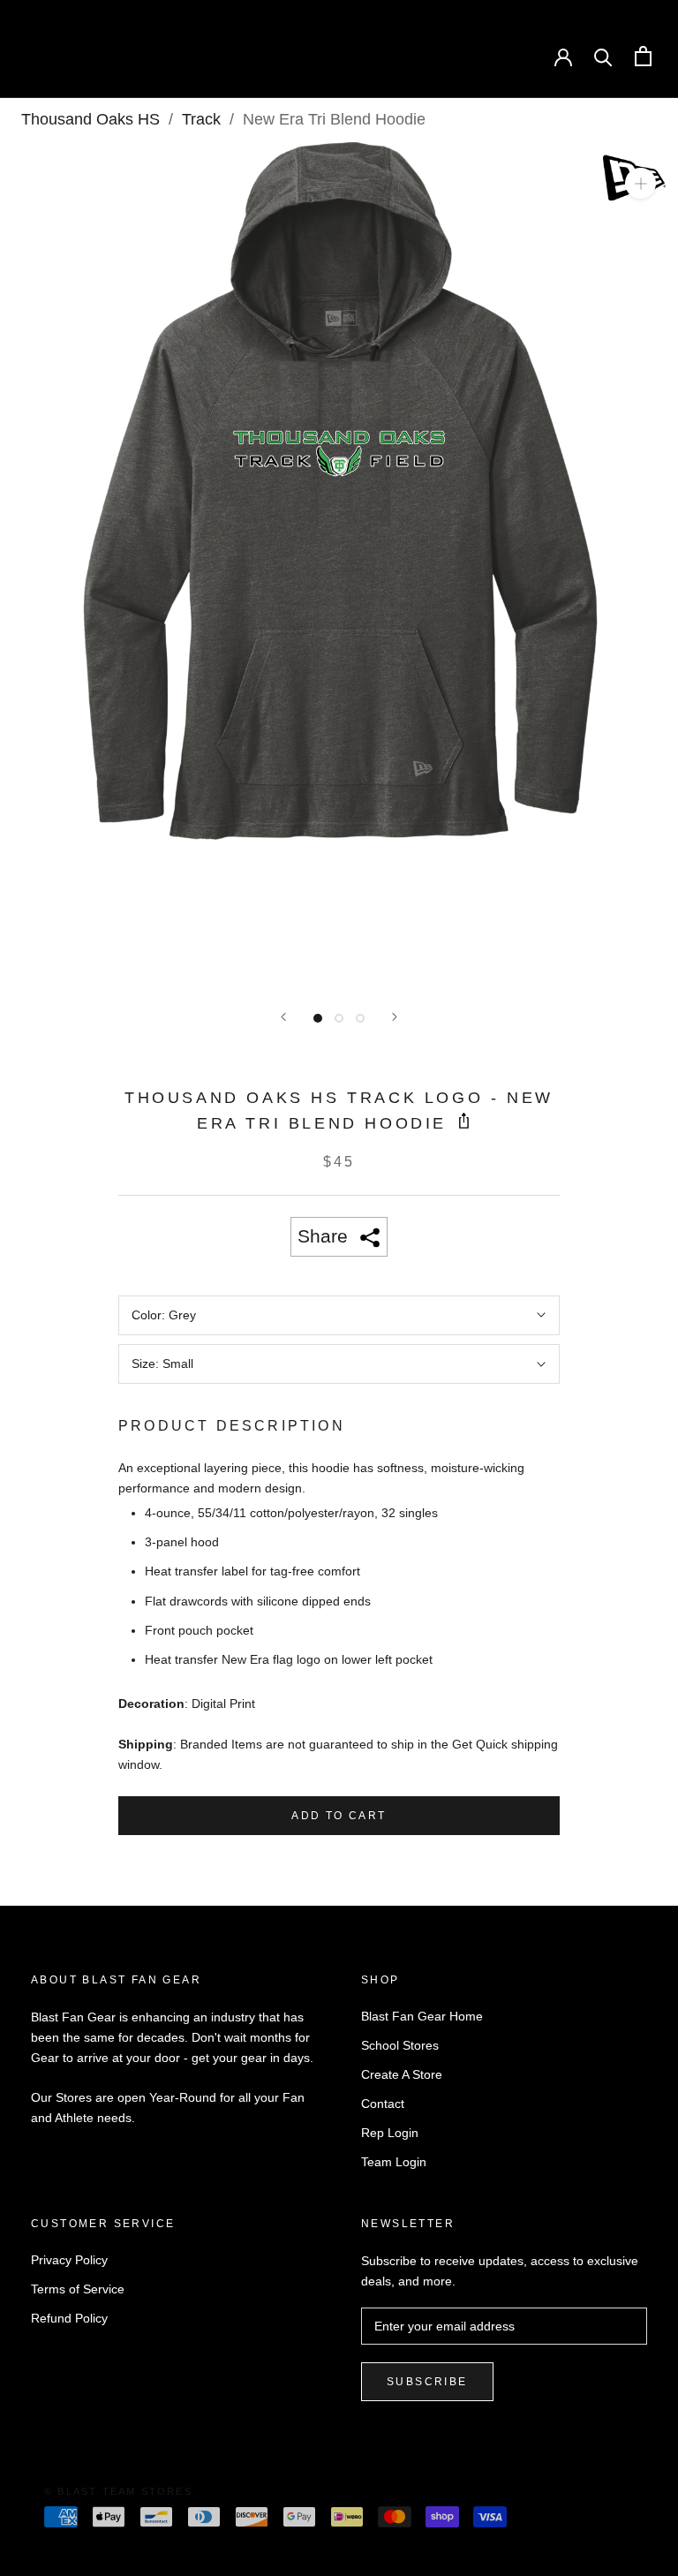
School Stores (400, 2045)
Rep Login (390, 2133)
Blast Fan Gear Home (422, 2016)
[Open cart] (643, 56)
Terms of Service (78, 2289)
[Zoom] (640, 183)
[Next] (395, 1017)
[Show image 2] (339, 1018)
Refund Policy (69, 2318)
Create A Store (402, 2074)
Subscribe (427, 2382)
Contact (383, 2104)
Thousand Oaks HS (90, 119)
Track (201, 119)
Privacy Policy (69, 2260)
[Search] (603, 56)
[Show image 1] (318, 1018)
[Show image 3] (360, 1018)
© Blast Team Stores (118, 2491)
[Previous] (283, 1017)
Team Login (394, 2162)
